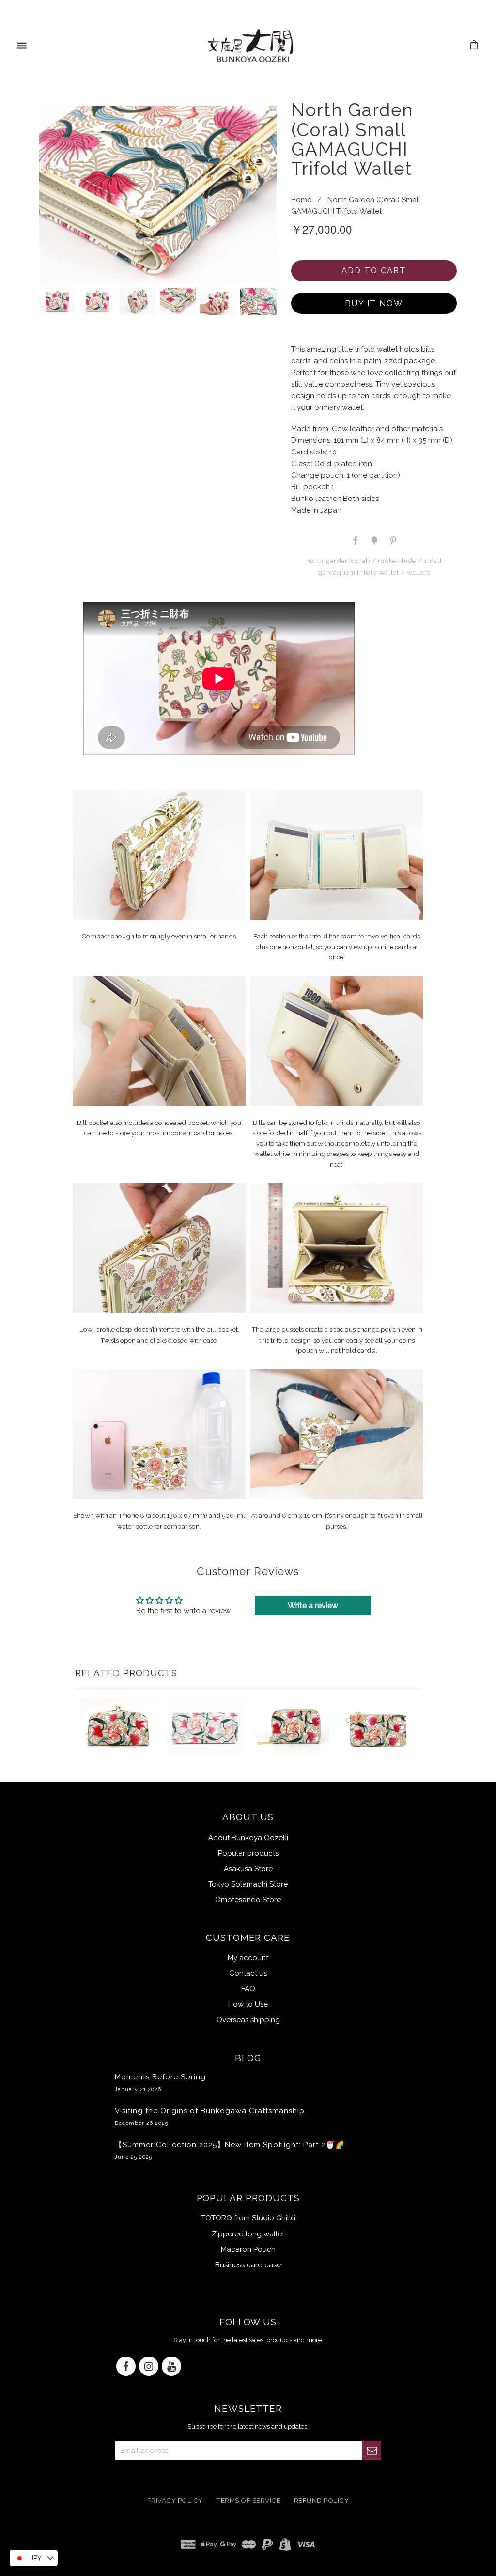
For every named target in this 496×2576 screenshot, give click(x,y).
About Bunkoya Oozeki (248, 1838)
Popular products (248, 1853)
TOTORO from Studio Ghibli (248, 2218)
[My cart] (474, 46)
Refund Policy (322, 2500)
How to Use (248, 2004)
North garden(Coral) (338, 561)
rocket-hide (397, 561)
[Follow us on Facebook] (126, 2367)
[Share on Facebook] (356, 540)
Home (301, 200)
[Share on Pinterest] (392, 540)
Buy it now (374, 303)
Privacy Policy (175, 2500)
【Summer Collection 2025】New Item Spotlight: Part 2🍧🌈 (230, 2150)
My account (248, 1958)
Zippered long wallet (248, 2234)
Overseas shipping (248, 2020)
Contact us (248, 1973)
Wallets (418, 572)
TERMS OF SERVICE (248, 2500)
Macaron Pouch (248, 2249)
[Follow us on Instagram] (149, 2367)
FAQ (248, 1989)
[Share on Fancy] (374, 540)
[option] (158, 195)
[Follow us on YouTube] (171, 2367)
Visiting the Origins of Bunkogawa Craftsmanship (210, 2116)
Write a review (313, 1605)
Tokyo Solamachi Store (248, 1884)
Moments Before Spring (160, 2082)
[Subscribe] (372, 2451)
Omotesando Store (248, 1900)
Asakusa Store (248, 1869)
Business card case (248, 2265)
